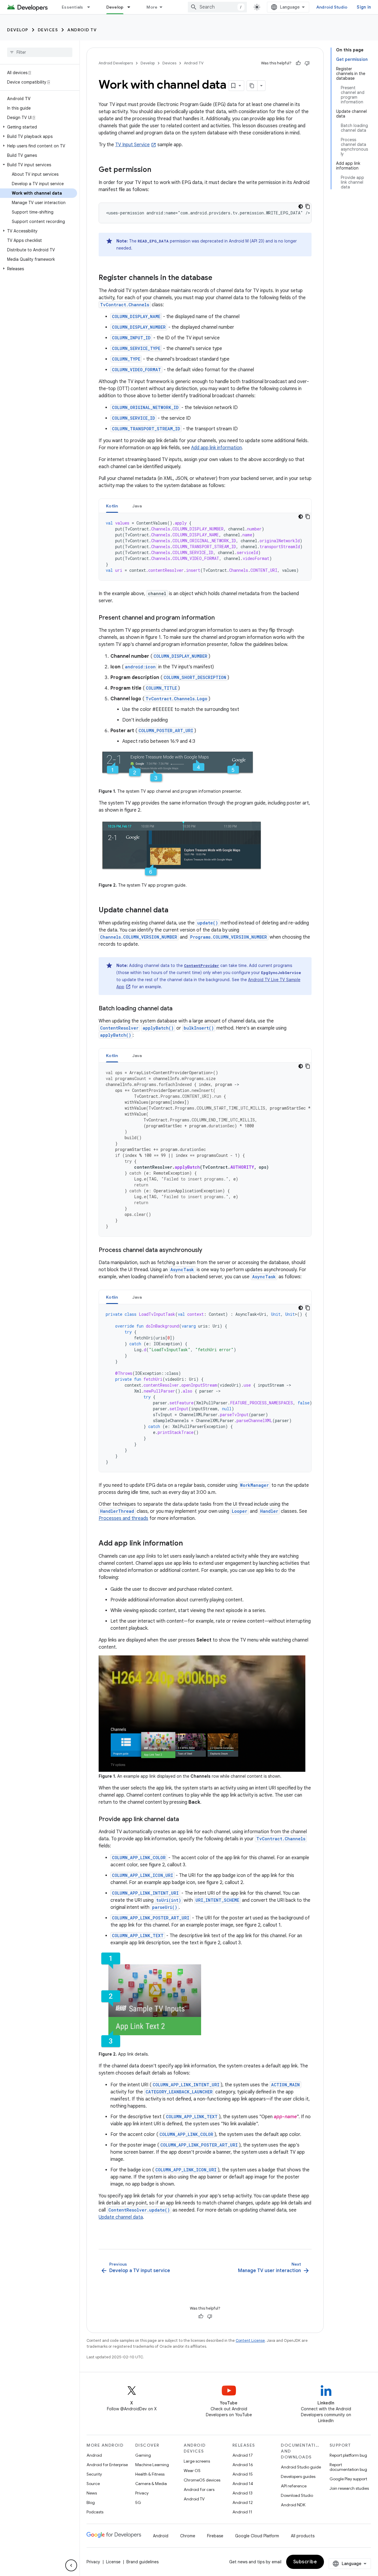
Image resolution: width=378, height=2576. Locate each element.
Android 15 (243, 2474)
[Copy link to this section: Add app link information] (189, 1544)
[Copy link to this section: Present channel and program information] (221, 618)
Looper (239, 1511)
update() (208, 923)
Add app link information (216, 448)
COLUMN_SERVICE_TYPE (136, 348)
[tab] (112, 506)
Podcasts (95, 2512)
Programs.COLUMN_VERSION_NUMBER (229, 937)
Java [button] (137, 506)
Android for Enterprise (107, 2465)
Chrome (188, 2536)
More (152, 7)
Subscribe (305, 2562)
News (92, 2493)
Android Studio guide (301, 2467)
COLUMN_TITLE (161, 688)
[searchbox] (40, 52)
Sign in (364, 7)
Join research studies (349, 2488)
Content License (250, 2340)
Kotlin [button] (112, 506)
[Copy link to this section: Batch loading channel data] (178, 1009)
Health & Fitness (150, 2474)
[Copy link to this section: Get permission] (157, 170)
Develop (115, 7)
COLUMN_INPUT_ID (131, 338)
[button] (39, 127)
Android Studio (332, 7)
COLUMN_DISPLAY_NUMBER (139, 327)
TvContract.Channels (125, 305)
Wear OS (192, 2471)
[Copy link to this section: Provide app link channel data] (185, 1820)
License (113, 2562)
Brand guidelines (142, 2562)
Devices (48, 30)
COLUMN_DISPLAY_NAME (136, 316)
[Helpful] (298, 63)
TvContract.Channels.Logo (176, 699)
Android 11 (242, 2512)
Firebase (215, 2536)
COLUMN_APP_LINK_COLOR (139, 1858)
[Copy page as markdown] (252, 86)
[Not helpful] (307, 63)
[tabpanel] (205, 547)
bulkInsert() (199, 1028)
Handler (269, 1511)
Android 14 (243, 2484)
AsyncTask (182, 1270)
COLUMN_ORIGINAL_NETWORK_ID (145, 407)
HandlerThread (117, 1511)
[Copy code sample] (308, 206)
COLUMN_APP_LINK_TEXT (138, 1936)
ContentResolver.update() (139, 2210)
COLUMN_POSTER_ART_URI (166, 731)
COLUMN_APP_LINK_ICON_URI (142, 1875)
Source (93, 2484)
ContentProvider (202, 965)
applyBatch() (158, 1028)
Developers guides (298, 2476)
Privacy (142, 2493)
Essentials (72, 7)
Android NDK (293, 2505)
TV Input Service (132, 145)
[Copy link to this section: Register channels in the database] (218, 278)
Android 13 (242, 2493)
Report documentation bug (348, 2467)
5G (138, 2502)
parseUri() (165, 1907)
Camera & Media (151, 2484)
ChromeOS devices (202, 2480)
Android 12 (243, 2502)
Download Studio (297, 2495)
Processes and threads (123, 1518)
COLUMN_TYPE (126, 359)
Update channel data (121, 2217)
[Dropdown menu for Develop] (131, 7)
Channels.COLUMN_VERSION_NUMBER (139, 937)
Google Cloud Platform (257, 2536)
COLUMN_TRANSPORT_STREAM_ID (146, 429)
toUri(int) (169, 1900)
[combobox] (217, 7)
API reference (294, 2486)
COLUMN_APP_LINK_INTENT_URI (145, 1893)
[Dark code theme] (301, 206)
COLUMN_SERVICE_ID (133, 418)
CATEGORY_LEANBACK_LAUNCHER (179, 2092)
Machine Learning (152, 2465)
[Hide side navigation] (71, 2565)
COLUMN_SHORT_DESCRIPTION (195, 677)
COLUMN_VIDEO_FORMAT (136, 370)
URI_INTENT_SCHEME (217, 1900)
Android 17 (243, 2455)
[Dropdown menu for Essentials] (91, 7)
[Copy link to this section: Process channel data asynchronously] (208, 1250)
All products (303, 2536)
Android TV (82, 30)
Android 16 (243, 2465)
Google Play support (348, 2479)
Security (94, 2474)
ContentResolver (119, 1028)
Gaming (143, 2455)
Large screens (197, 2461)
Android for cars (199, 2489)
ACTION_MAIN (285, 2085)
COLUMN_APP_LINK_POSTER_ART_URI (151, 1918)
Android (94, 2455)
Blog (91, 2502)
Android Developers (116, 63)
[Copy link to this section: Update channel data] (174, 911)
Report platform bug (348, 2455)
